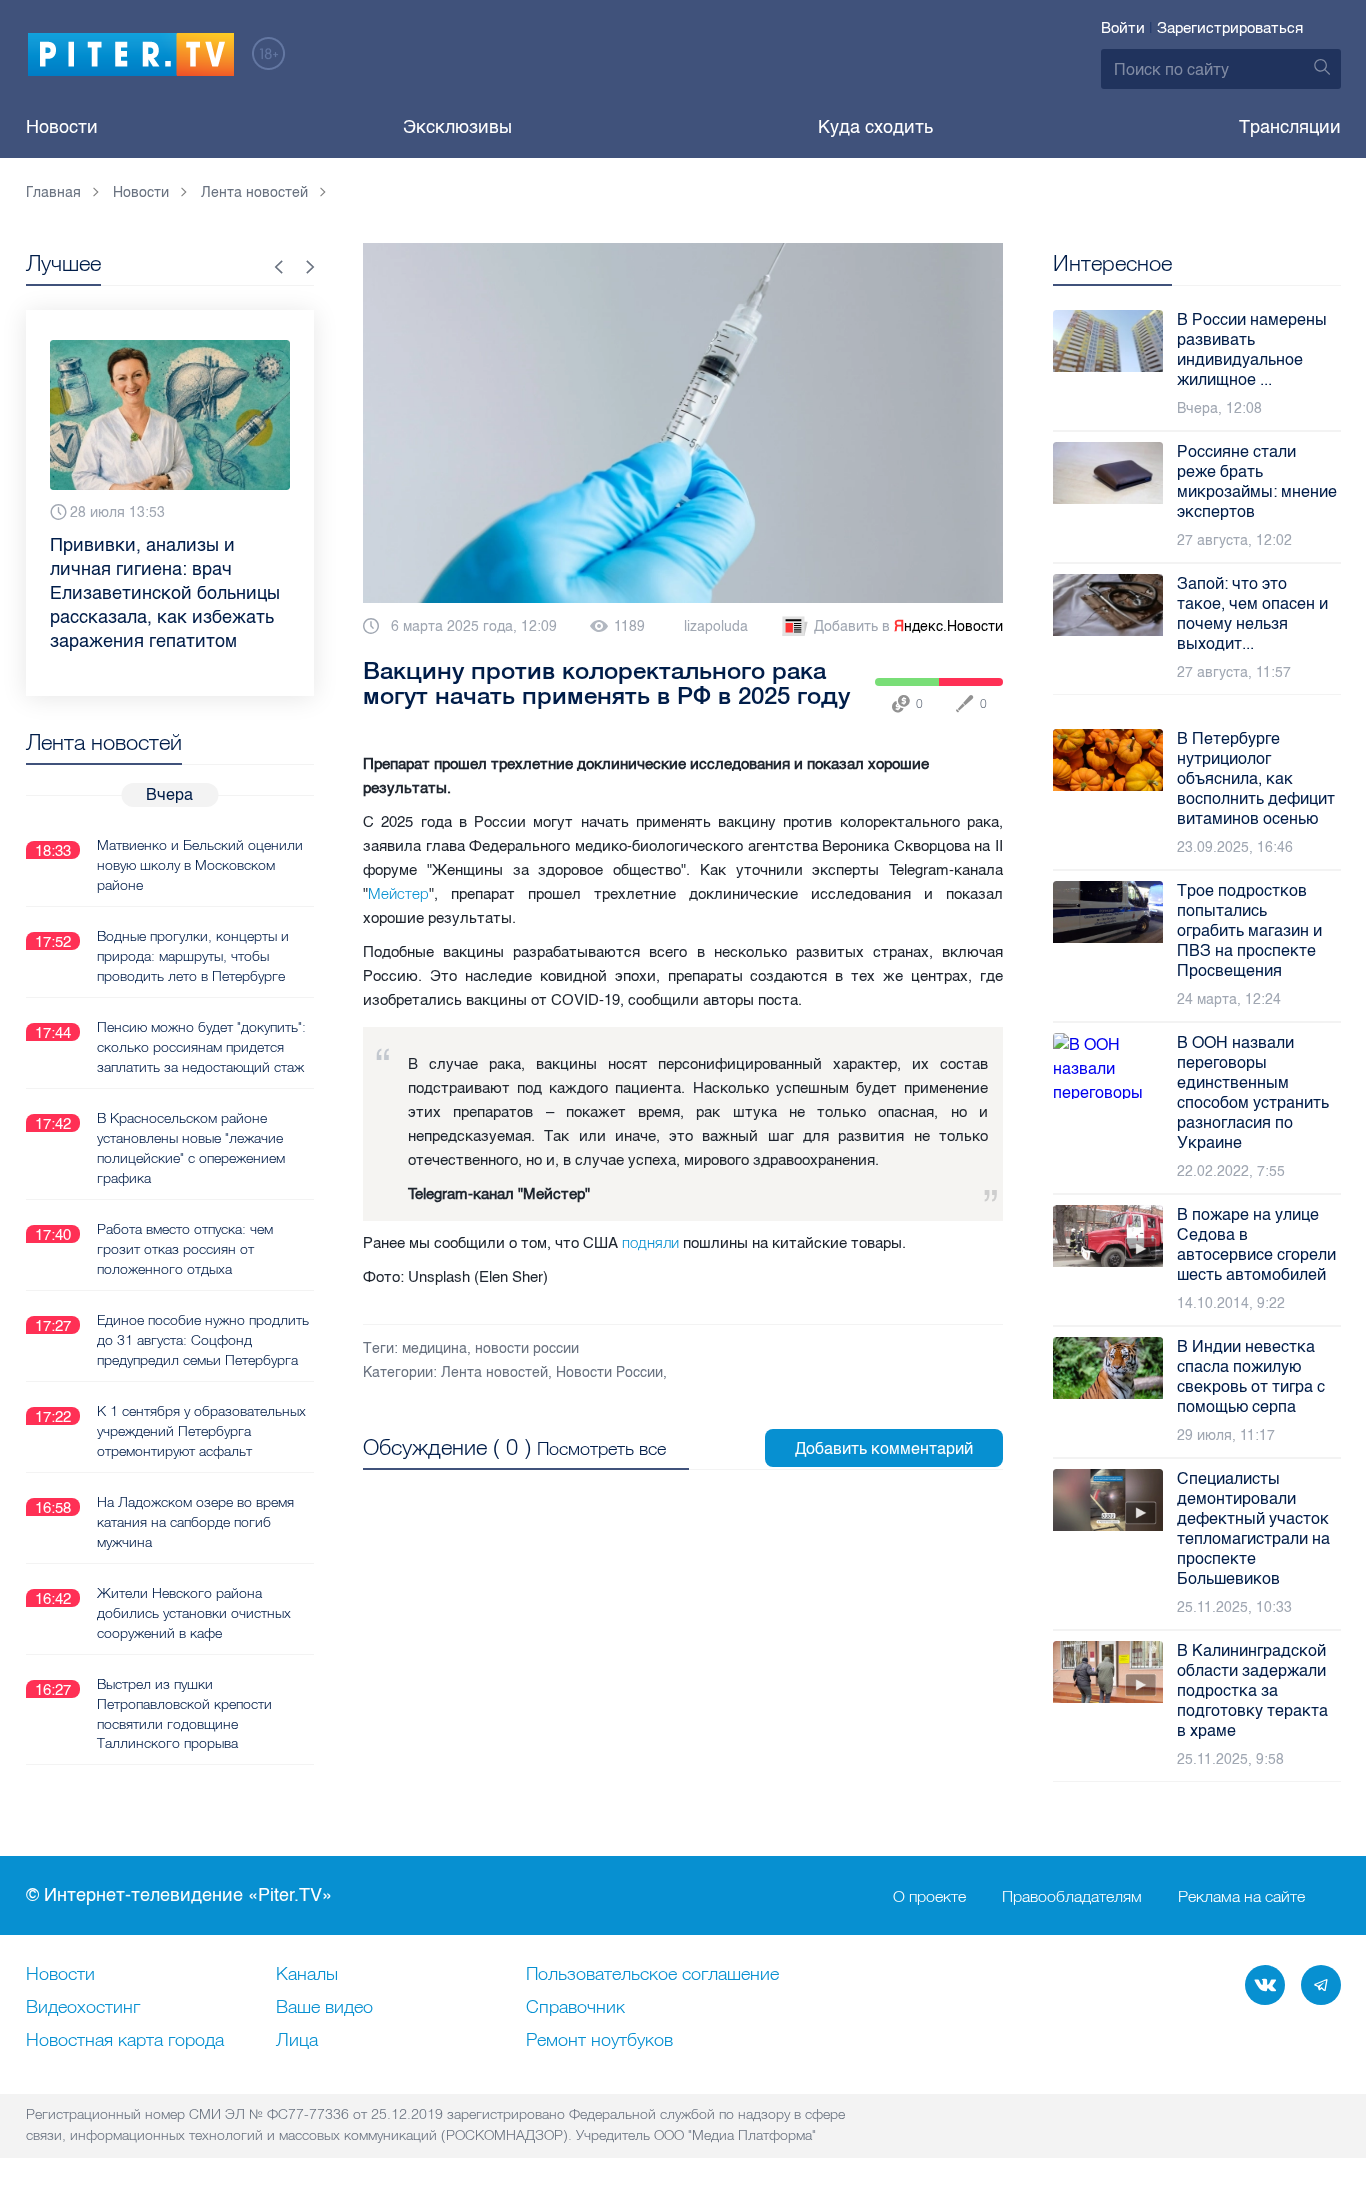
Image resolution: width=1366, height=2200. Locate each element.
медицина (434, 1348)
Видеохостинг (83, 2008)
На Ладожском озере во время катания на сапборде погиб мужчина (195, 1522)
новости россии (527, 1348)
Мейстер (398, 893)
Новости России (609, 1372)
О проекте (929, 1896)
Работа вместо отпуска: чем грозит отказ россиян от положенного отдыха (185, 1249)
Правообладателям (1072, 1896)
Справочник (575, 2008)
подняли (652, 1242)
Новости (62, 127)
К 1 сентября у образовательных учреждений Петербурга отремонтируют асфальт (201, 1431)
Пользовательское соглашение (652, 1975)
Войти (1123, 28)
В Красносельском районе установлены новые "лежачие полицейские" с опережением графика (191, 1148)
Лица (297, 2041)
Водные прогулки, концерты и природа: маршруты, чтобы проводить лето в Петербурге (193, 956)
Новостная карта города (125, 2041)
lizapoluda (716, 626)
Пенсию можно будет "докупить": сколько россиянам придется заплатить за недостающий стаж (201, 1047)
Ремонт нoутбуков (599, 2041)
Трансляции (1290, 127)
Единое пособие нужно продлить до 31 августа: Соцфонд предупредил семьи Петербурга (203, 1340)
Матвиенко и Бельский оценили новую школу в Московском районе (200, 865)
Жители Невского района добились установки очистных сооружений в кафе (194, 1613)
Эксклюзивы (457, 127)
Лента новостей (494, 1372)
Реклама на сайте (1241, 1896)
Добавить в (908, 626)
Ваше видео (324, 2008)
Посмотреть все (601, 1448)
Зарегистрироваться (1230, 28)
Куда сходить (875, 127)
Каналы (307, 1975)
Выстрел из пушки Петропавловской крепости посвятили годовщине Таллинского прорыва (184, 1714)
